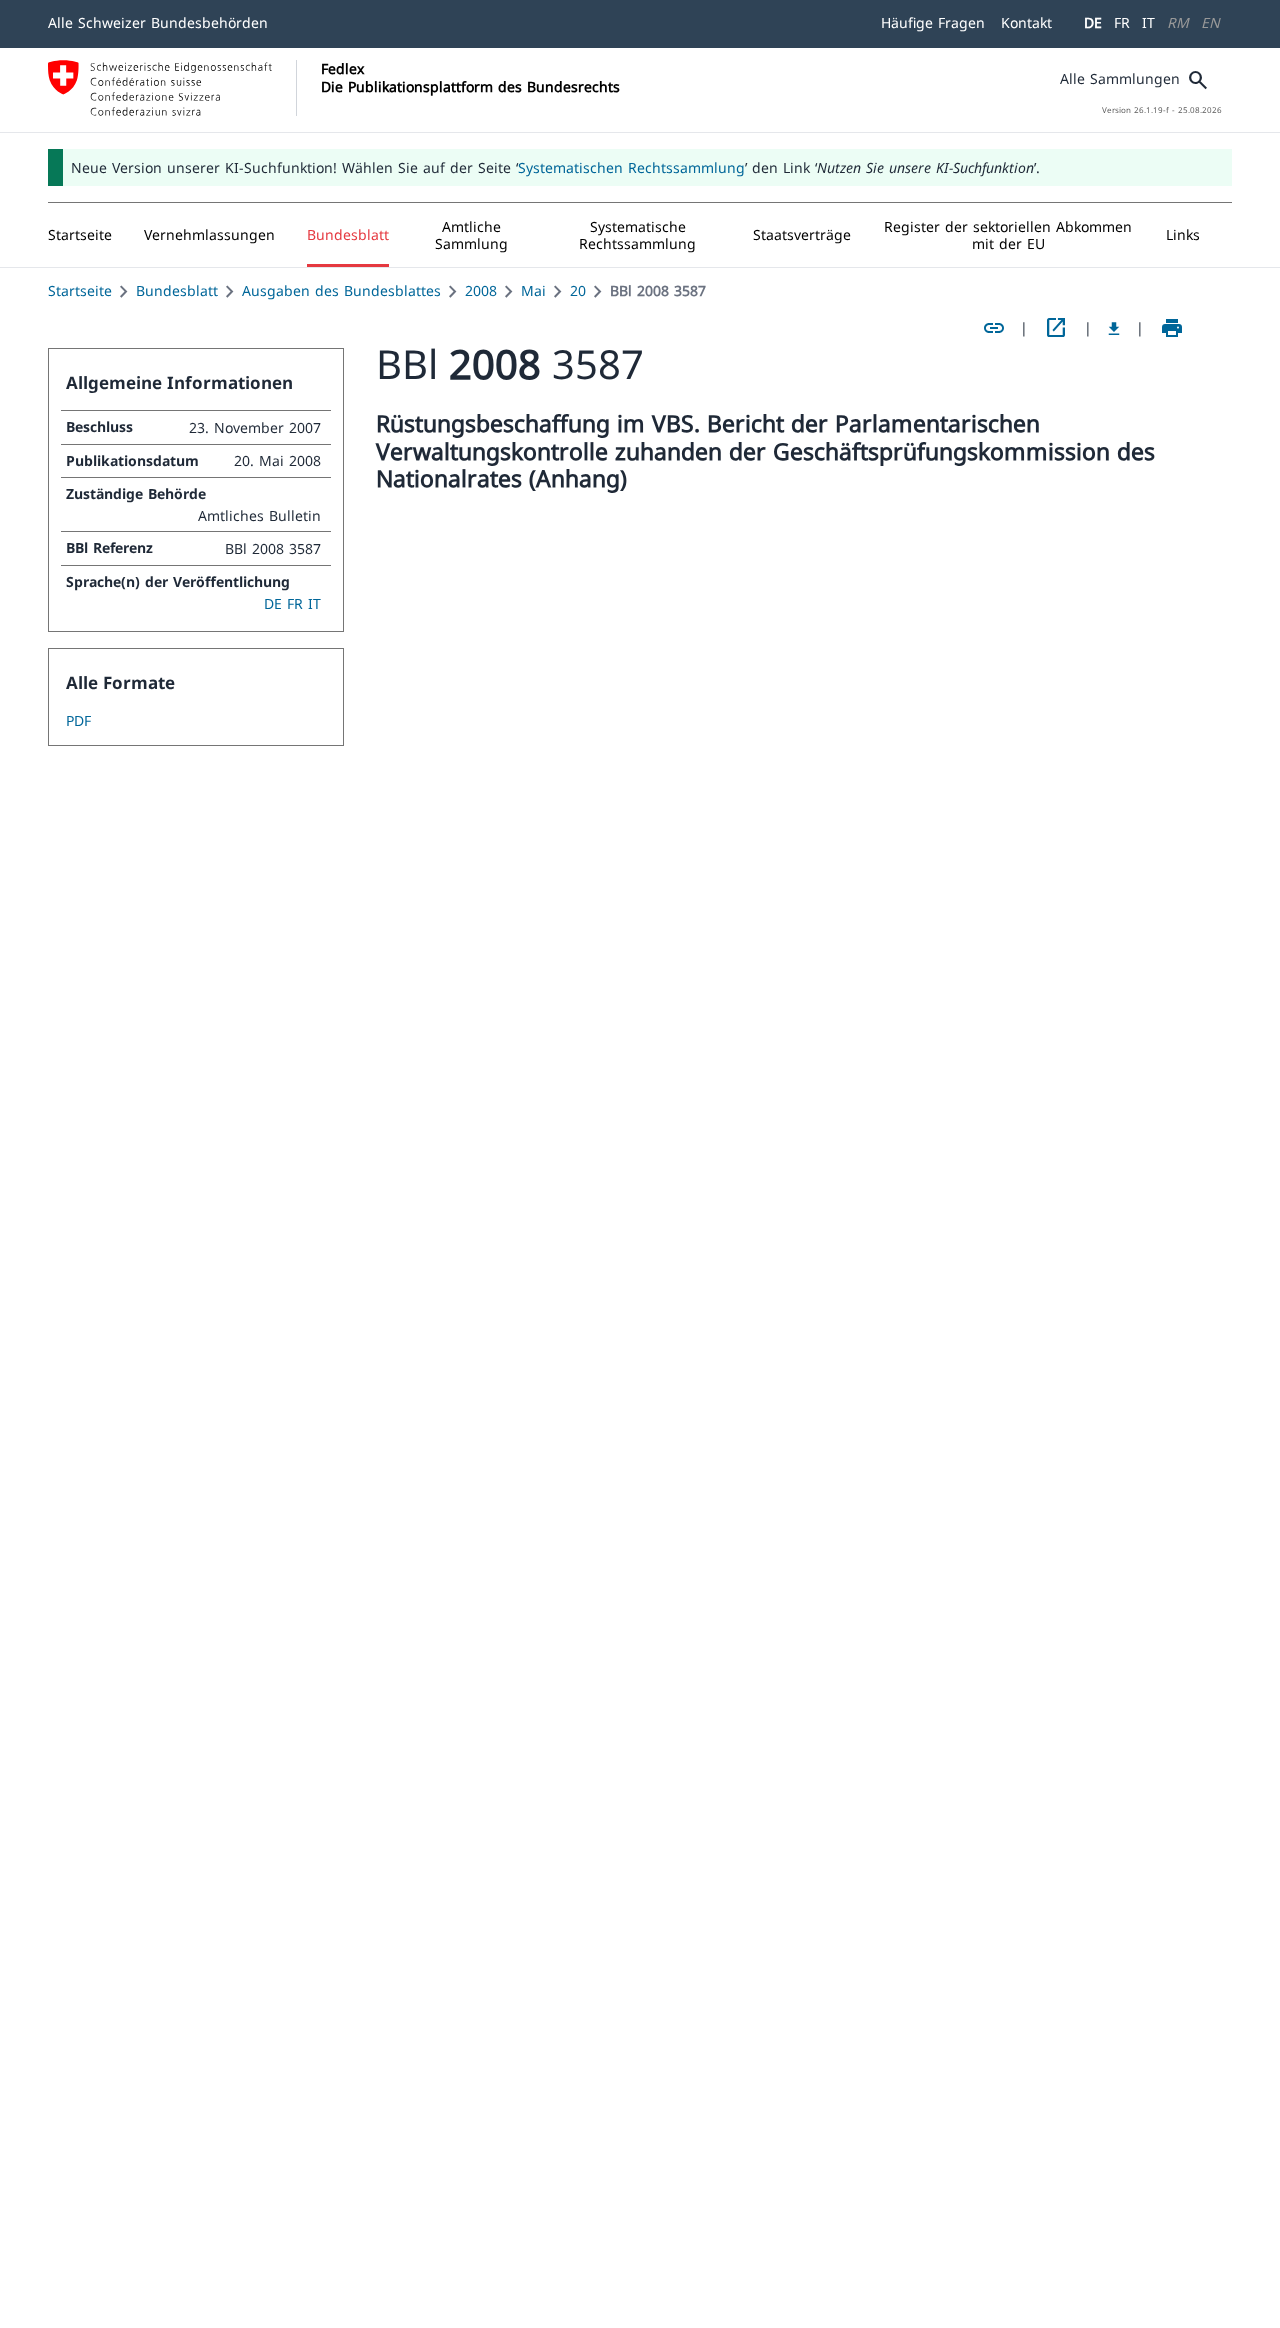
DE (1093, 22)
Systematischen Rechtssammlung (631, 167)
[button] (209, 235)
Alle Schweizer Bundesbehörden (158, 22)
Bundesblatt (177, 290)
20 (578, 290)
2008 (481, 290)
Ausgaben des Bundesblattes (341, 290)
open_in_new (1056, 328)
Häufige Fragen (933, 22)
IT (1148, 22)
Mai (533, 290)
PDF (78, 720)
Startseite (80, 290)
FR (1122, 22)
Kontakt (1026, 22)
